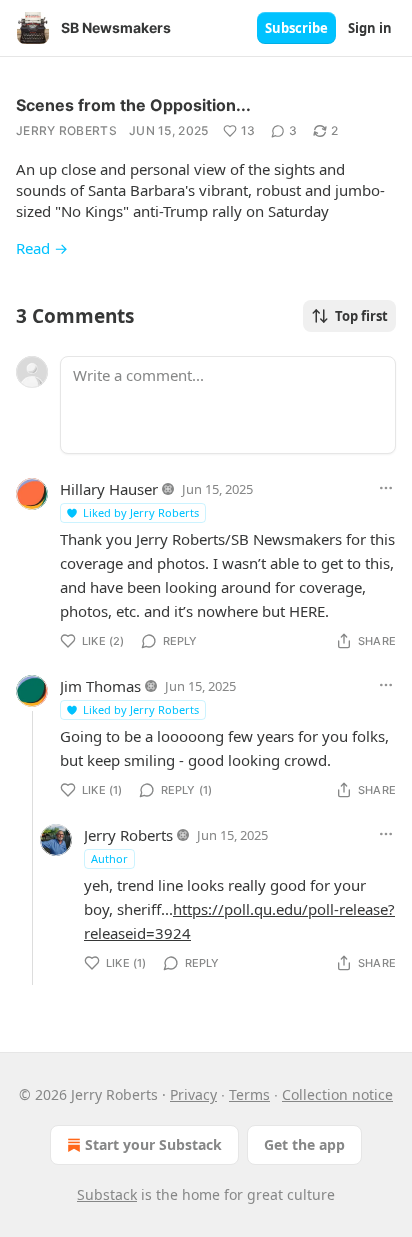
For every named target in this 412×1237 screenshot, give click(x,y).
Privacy (193, 1094)
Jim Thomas (100, 686)
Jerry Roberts (66, 130)
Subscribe (296, 28)
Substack (107, 1194)
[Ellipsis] (386, 488)
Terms (249, 1094)
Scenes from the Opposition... (133, 105)
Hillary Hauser (109, 489)
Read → (42, 248)
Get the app (304, 1144)
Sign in (370, 28)
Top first (361, 316)
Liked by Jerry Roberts (141, 512)
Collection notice (337, 1094)
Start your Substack (153, 1144)
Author (109, 858)
